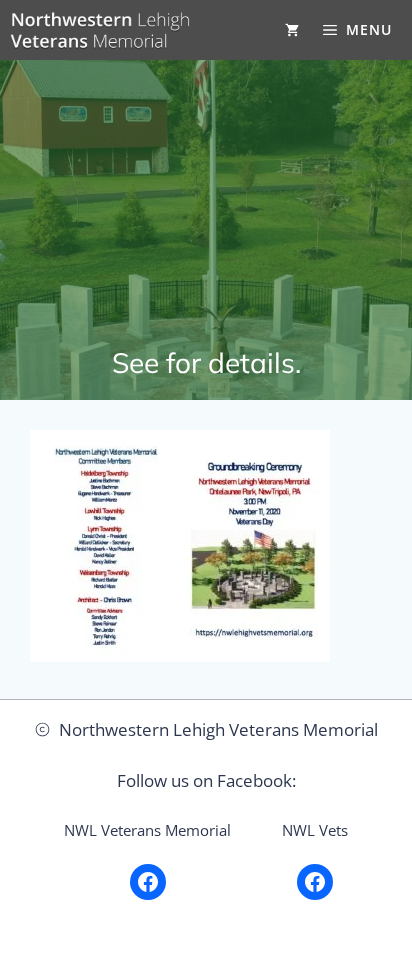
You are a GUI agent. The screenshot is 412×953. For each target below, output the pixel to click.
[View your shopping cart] (292, 30)
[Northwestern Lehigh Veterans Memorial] (100, 30)
